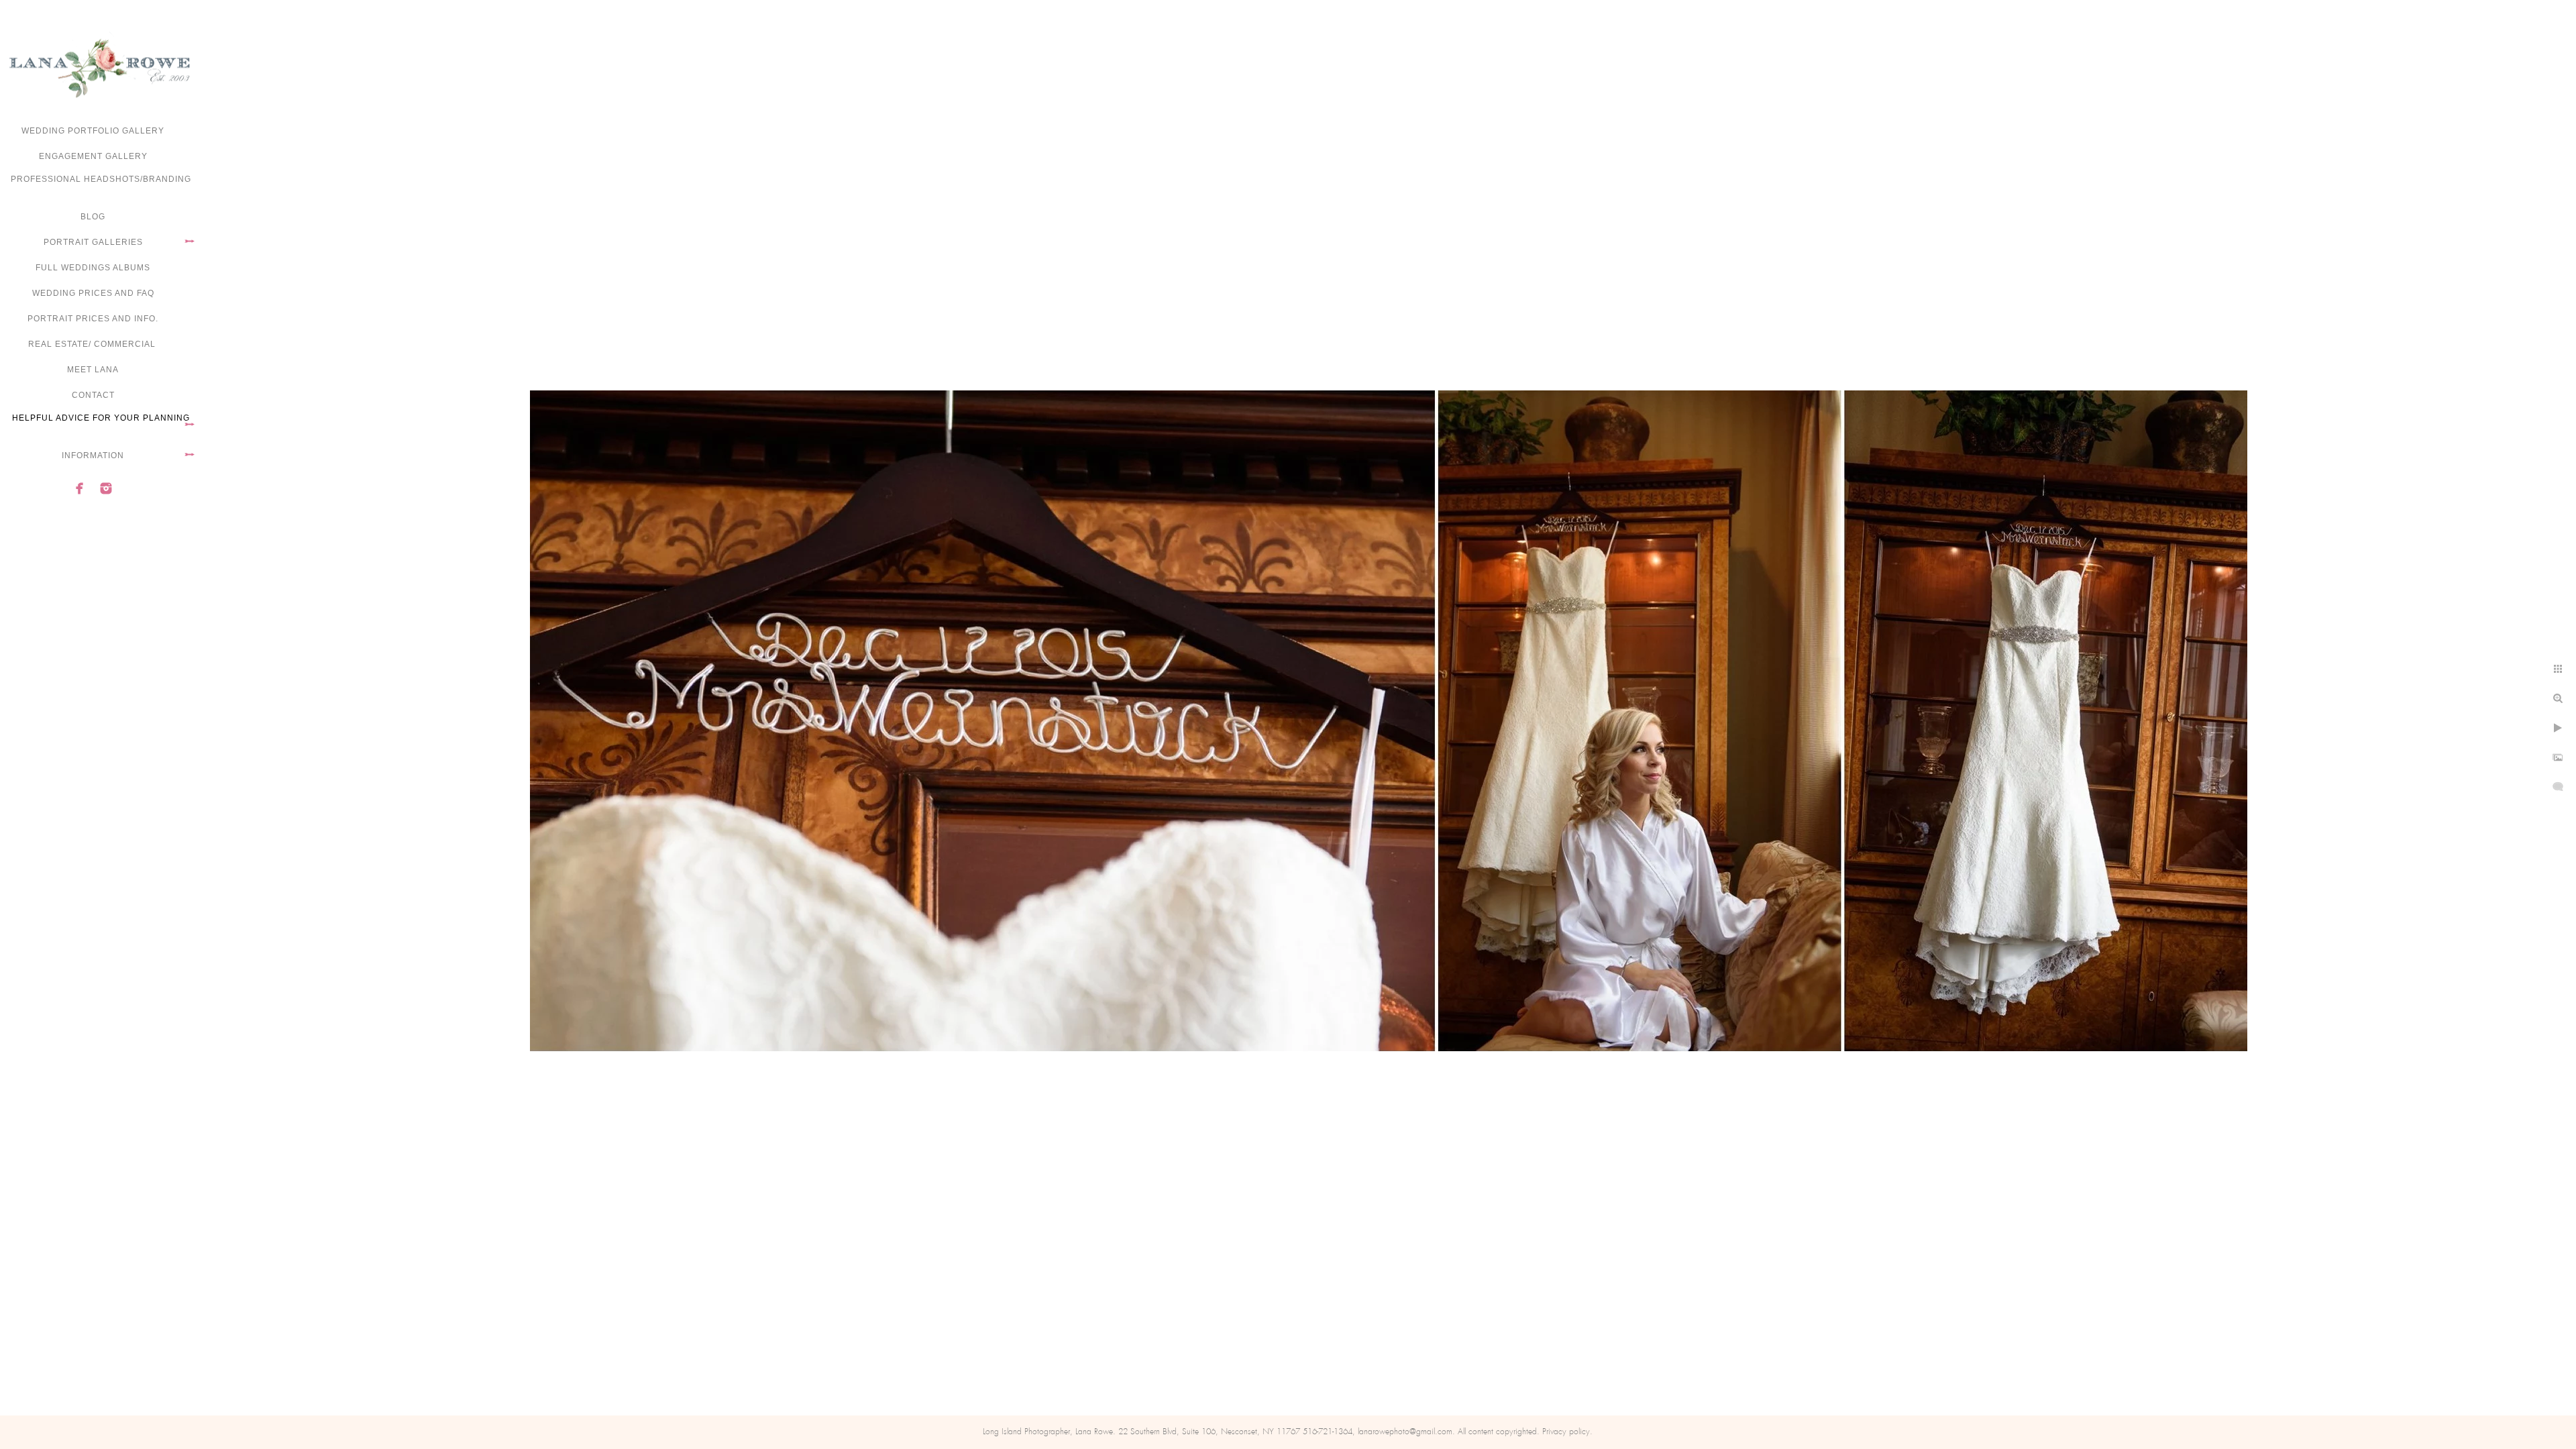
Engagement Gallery (93, 156)
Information (93, 455)
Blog (93, 217)
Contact (93, 395)
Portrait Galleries (93, 242)
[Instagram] (106, 488)
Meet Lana (93, 370)
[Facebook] (80, 488)
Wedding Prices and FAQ (93, 293)
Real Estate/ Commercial (93, 344)
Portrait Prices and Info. (93, 319)
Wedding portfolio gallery (93, 131)
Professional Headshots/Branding (101, 179)
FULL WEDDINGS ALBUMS (93, 268)
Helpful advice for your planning (101, 418)
